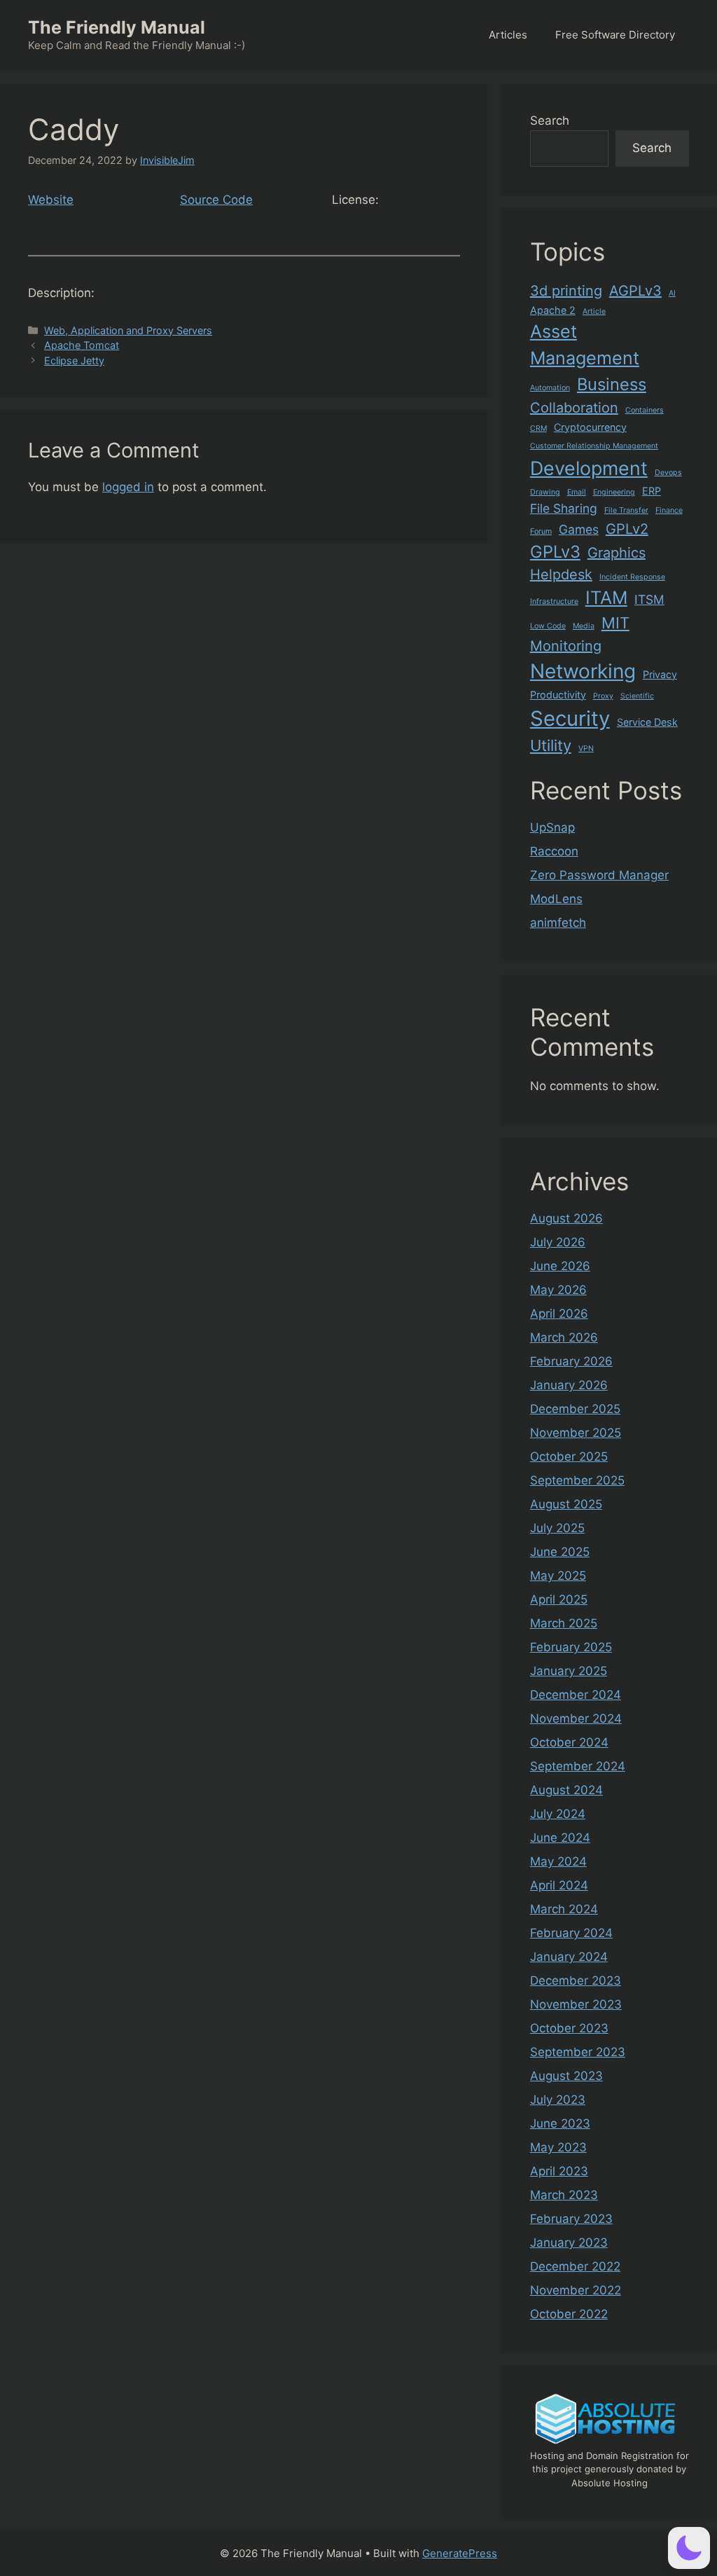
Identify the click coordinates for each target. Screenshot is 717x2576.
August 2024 (566, 1790)
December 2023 (576, 1981)
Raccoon (554, 851)
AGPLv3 (635, 291)
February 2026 (571, 1361)
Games (579, 529)
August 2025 (566, 1504)
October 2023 (569, 2028)
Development (589, 468)
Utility (551, 745)
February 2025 (571, 1647)
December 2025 (575, 1409)
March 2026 (564, 1337)
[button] (689, 2548)
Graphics (617, 553)
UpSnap (552, 827)
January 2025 (569, 1671)
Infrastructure (554, 601)
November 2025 (576, 1433)
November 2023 (576, 2004)
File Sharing (564, 508)
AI (672, 293)
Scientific (637, 696)
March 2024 (564, 1909)
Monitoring (566, 646)
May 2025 (558, 1576)
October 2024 (569, 1742)
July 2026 (558, 1242)
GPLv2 (627, 529)
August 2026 (566, 1218)
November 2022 (576, 2290)
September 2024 (578, 1766)
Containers (645, 410)
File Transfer (626, 510)
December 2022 (575, 2266)
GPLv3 (555, 552)
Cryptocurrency (590, 427)
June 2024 (560, 1838)
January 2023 (569, 2243)
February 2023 (571, 2219)
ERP (652, 491)
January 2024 (569, 1957)
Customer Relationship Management (594, 446)
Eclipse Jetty (74, 360)
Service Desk (647, 722)
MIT (615, 623)
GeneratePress (460, 2553)
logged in (128, 487)
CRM (538, 428)
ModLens (556, 899)
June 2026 (560, 1266)
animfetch (558, 923)
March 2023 (564, 2195)
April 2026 (559, 1314)
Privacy (660, 674)
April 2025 (559, 1599)
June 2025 (560, 1552)
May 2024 (558, 1861)
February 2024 (571, 1933)
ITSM (649, 599)
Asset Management (585, 345)
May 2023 (558, 2147)
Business (612, 384)
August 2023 (566, 2076)
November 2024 (576, 1719)
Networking (583, 671)
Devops (668, 473)
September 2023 (578, 2052)
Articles (508, 35)
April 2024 (559, 1885)
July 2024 (558, 1814)
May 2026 (558, 1290)
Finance (669, 510)
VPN (586, 749)
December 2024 (576, 1695)
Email (577, 492)
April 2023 (559, 2171)
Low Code (548, 626)
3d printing (566, 291)
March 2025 (564, 1623)
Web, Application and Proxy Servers (128, 330)
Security (570, 718)
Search (550, 120)
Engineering (614, 492)
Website (51, 200)
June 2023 (560, 2123)
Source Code (216, 200)
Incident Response (632, 577)
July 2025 (557, 1528)
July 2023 (558, 2100)
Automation (550, 388)
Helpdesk (561, 574)
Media (584, 626)
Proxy (603, 696)
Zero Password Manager (599, 875)
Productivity (558, 695)
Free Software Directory (615, 35)
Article (594, 311)
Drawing (545, 492)
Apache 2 (553, 310)
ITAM (606, 598)
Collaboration (574, 408)
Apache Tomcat (82, 345)
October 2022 (569, 2314)
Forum (541, 531)
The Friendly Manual (117, 27)
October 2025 (569, 1456)
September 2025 (577, 1480)
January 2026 (569, 1385)
